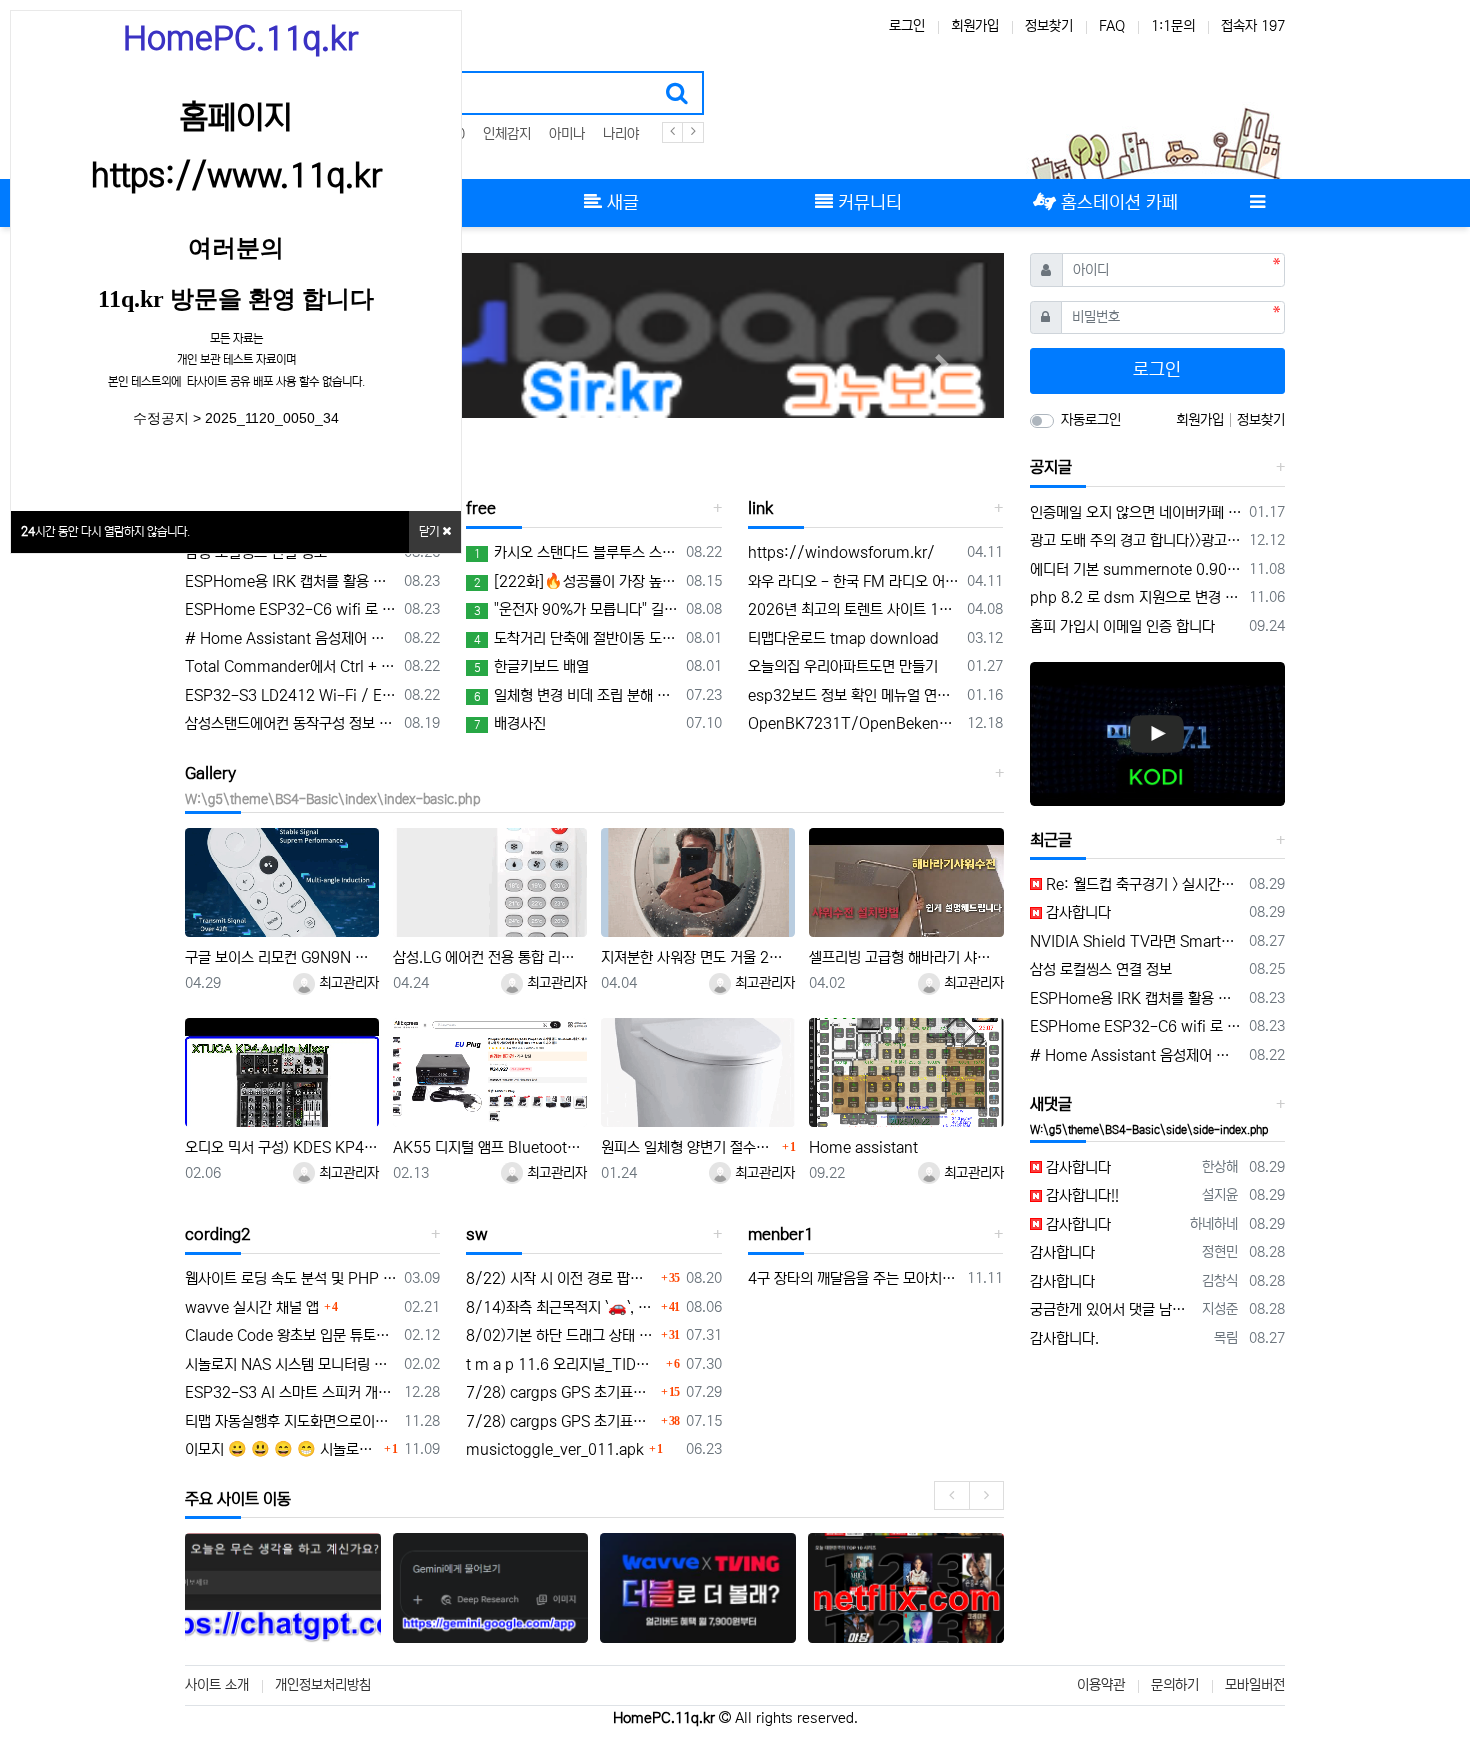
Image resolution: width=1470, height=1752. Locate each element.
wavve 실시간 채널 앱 (252, 1307)
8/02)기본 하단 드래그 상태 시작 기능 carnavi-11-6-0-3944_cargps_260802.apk (560, 1335)
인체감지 (507, 134)
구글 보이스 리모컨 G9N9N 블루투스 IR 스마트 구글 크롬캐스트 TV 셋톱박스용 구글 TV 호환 (282, 957)
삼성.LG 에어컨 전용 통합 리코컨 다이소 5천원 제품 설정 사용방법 (490, 957)
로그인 (907, 26)
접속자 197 (1253, 26)
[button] (942, 363)
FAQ (1112, 26)
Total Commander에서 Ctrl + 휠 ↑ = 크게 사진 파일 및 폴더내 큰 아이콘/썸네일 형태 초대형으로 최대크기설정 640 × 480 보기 (291, 666)
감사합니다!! (1080, 1195)
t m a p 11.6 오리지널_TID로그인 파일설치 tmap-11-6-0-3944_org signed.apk (563, 1364)
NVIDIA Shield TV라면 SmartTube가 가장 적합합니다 (1136, 941)
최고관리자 (347, 983)
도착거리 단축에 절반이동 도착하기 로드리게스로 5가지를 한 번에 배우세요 (576, 638)
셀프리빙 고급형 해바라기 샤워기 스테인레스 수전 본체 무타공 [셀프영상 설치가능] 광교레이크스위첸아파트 (906, 957)
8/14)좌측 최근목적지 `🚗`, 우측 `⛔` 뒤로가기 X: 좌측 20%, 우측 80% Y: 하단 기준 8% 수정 (560, 1307)
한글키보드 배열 (531, 666)
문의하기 (1175, 1685)
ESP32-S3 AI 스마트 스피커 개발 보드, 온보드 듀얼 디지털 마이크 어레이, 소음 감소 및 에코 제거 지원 (291, 1392)
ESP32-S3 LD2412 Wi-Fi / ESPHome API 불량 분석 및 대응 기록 (291, 695)
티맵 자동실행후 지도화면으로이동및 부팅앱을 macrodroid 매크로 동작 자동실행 (291, 1421)
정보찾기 (1049, 26)
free (481, 508)
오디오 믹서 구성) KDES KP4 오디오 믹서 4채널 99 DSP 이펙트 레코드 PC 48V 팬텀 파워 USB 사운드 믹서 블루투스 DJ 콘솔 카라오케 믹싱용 (282, 1147)
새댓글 (1051, 1104)
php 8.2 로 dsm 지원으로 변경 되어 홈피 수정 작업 (1136, 597)
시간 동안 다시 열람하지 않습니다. (105, 531)
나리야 (621, 134)
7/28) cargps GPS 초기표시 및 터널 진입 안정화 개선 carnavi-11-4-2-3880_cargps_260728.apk (560, 1392)
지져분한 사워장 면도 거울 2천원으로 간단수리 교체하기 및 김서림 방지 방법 (698, 957)
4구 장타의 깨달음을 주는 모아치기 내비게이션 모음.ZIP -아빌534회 (854, 1278)
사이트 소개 (217, 1685)
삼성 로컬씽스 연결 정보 (256, 552)
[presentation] (951, 1495)
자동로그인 (1091, 420)
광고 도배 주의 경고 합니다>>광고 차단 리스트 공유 (1136, 540)
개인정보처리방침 (323, 1685)
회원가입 (975, 26)
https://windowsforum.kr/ (841, 552)
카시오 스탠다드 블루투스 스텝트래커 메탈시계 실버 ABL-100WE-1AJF (576, 552)
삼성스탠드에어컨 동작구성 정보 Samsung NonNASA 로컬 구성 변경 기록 (291, 723)
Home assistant (863, 1147)
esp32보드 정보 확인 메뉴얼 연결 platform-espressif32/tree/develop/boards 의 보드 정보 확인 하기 (854, 695)
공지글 (1051, 467)
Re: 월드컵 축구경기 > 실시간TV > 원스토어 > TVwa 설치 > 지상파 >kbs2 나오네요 (1142, 884)
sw (477, 1234)
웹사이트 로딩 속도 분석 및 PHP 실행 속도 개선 (291, 1278)
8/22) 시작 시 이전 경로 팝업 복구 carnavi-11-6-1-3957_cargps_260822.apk (560, 1278)
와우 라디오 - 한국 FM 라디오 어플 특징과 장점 (854, 581)
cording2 (218, 1234)
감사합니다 (1076, 912)
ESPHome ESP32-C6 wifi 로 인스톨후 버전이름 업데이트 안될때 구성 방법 (291, 609)
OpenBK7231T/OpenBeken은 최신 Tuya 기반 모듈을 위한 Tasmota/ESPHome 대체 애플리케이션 (854, 723)
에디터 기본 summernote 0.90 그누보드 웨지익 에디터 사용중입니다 (1136, 569)
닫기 (430, 531)
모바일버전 (1255, 1685)
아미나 (567, 134)
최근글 (1051, 840)
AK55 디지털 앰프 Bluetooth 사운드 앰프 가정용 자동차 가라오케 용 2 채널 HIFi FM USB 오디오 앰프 (490, 1147)
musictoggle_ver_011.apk (555, 1449)
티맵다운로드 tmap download (843, 638)
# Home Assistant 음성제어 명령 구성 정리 (291, 638)
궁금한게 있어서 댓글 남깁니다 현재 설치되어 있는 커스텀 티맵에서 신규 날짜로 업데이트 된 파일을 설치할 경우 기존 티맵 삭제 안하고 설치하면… (1113, 1309)
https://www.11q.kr (236, 176)
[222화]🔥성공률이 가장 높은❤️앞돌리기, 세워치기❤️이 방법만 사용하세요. (576, 581)
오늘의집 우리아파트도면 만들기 (843, 666)
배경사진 (510, 723)
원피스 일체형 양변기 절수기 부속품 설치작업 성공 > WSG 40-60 (689, 1147)
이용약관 (1101, 1685)
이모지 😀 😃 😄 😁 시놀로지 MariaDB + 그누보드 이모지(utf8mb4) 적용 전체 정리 (282, 1449)
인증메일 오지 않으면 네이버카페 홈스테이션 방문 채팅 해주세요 (1136, 512)
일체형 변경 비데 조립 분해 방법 (576, 695)
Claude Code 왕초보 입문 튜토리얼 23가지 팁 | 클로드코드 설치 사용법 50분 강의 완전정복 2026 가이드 (291, 1335)
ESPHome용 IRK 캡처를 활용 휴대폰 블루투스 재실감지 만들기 (291, 581)
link (760, 508)
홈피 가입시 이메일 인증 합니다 (1122, 626)
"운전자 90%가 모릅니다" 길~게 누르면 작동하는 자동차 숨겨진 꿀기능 (576, 609)
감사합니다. (1064, 1338)
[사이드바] (1257, 203)
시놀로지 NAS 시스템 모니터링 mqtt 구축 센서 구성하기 (291, 1364)
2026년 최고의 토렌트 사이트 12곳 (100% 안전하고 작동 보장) (854, 609)
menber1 (781, 1234)
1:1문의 (1173, 26)
